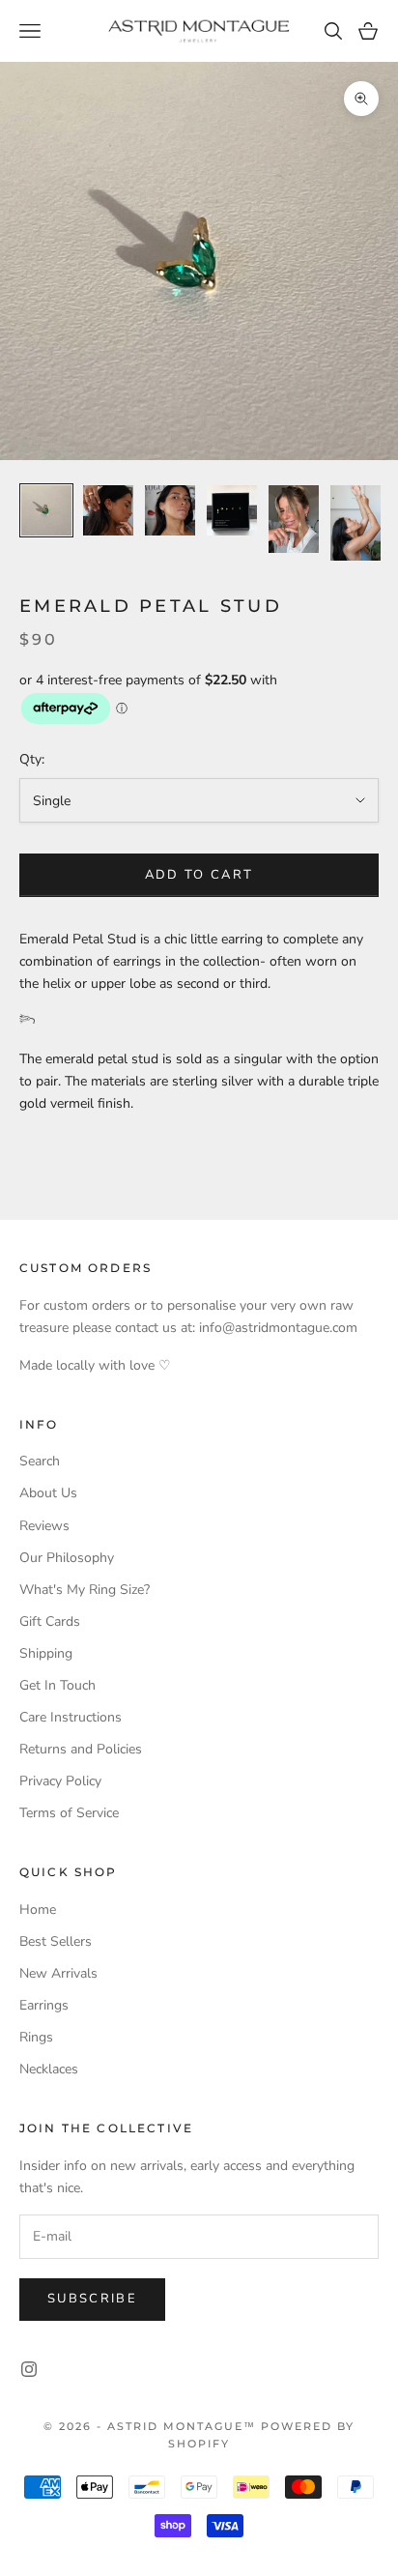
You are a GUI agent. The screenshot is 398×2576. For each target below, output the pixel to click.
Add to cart (199, 875)
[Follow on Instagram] (29, 2369)
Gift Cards (50, 1621)
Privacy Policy (60, 1781)
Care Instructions (71, 1717)
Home (38, 1910)
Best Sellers (56, 1941)
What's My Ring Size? (85, 1590)
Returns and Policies (81, 1749)
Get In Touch (57, 1685)
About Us (48, 1493)
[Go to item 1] (46, 510)
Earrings (44, 2005)
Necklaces (49, 2069)
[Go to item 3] (170, 510)
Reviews (44, 1526)
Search (40, 1461)
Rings (36, 2037)
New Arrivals (58, 1973)
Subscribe (92, 2299)
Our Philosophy (67, 1558)
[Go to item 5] (294, 519)
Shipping (46, 1653)
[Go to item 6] (355, 523)
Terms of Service (69, 1813)
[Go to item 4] (232, 510)
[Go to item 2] (108, 510)
